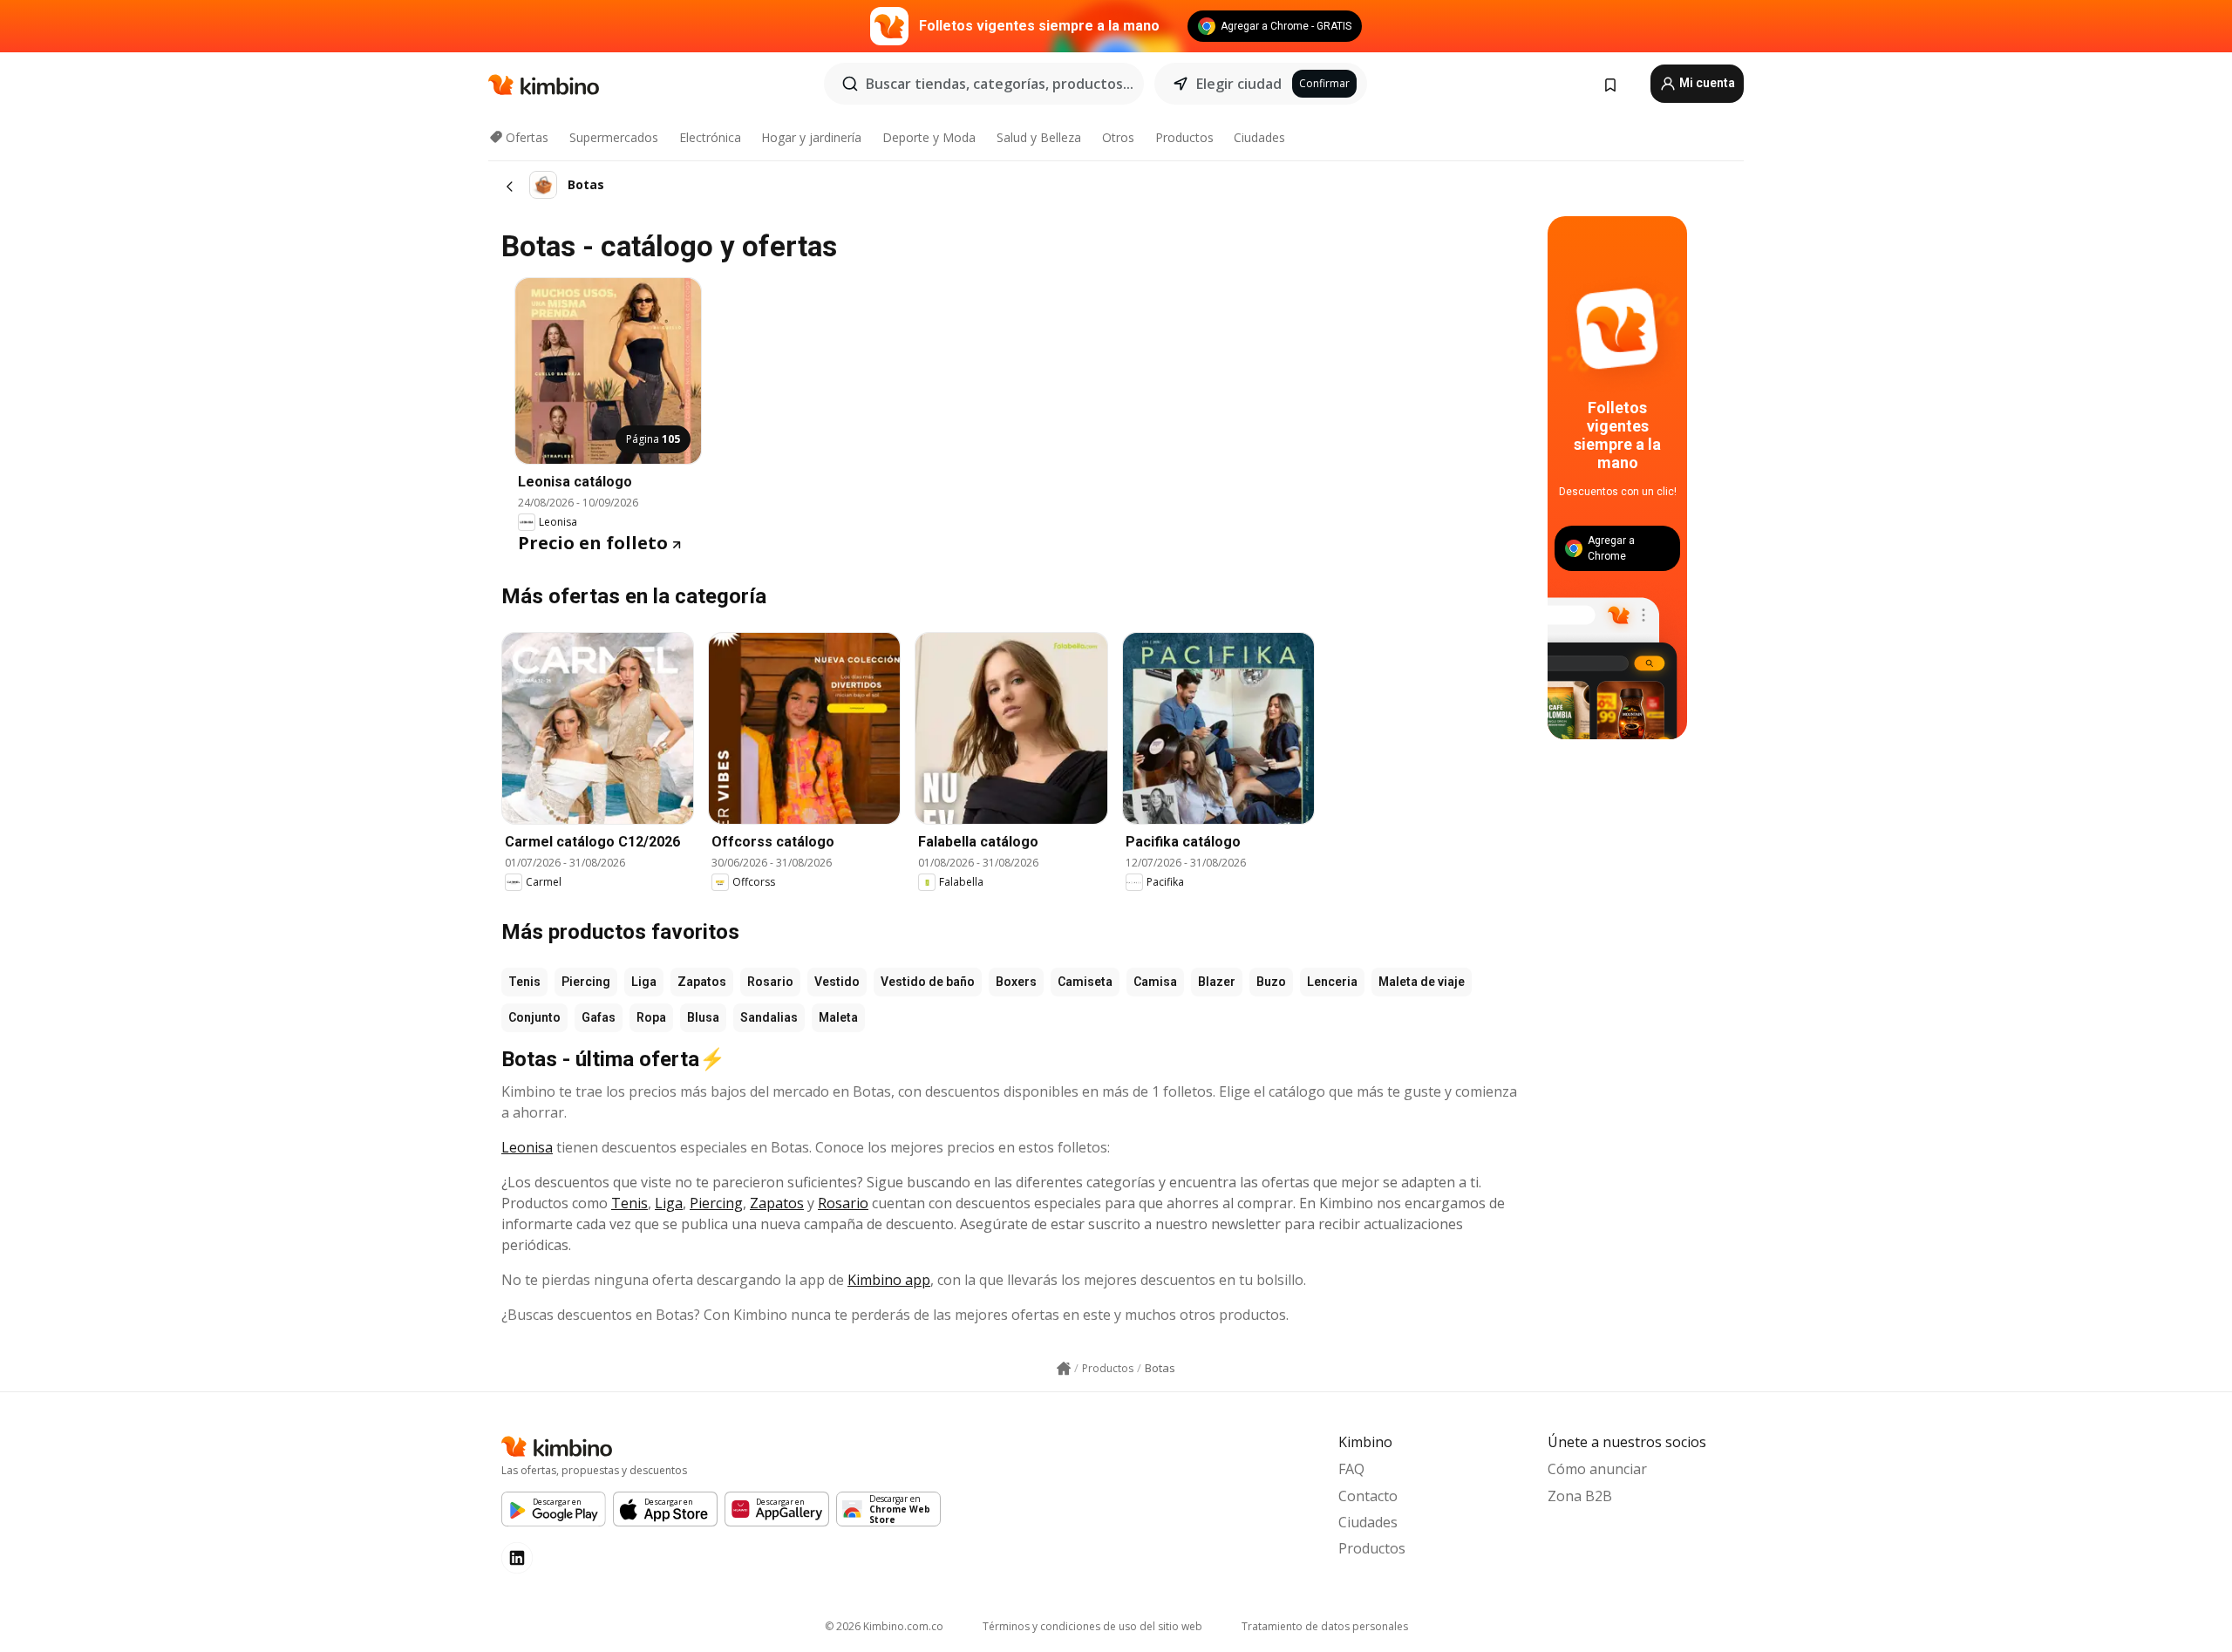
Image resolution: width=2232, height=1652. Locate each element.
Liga (644, 982)
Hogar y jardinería (811, 137)
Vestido (837, 982)
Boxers (1016, 982)
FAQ (1351, 1469)
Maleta (838, 1017)
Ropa (651, 1017)
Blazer (1217, 982)
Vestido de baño (928, 982)
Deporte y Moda (929, 137)
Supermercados (614, 137)
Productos (1184, 137)
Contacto (1368, 1496)
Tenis (524, 982)
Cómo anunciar (1597, 1469)
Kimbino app (889, 1280)
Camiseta (1085, 982)
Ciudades (1259, 137)
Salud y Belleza (1039, 137)
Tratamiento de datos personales (1325, 1626)
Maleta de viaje (1422, 982)
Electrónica (710, 137)
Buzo (1271, 982)
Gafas (599, 1017)
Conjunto (534, 1017)
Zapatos (702, 982)
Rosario (770, 982)
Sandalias (769, 1017)
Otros (1118, 137)
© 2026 (884, 1626)
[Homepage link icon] (1064, 1369)
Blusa (703, 1017)
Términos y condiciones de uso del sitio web (1092, 1626)
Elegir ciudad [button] (1239, 84)
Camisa (1155, 982)
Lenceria (1332, 982)
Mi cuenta (1706, 83)
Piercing (586, 982)
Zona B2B (1580, 1496)
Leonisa (527, 1147)
